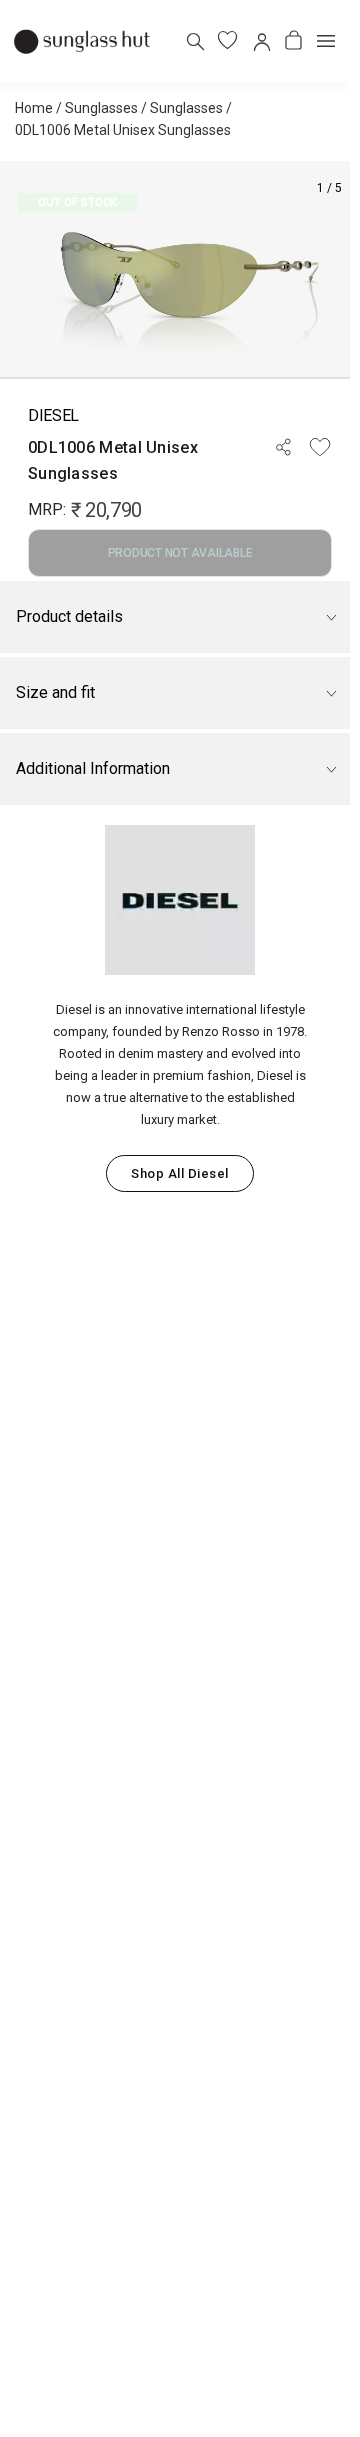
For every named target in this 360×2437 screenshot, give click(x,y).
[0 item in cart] (293, 40)
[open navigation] (326, 41)
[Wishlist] (320, 447)
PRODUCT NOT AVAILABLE (180, 553)
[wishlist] (227, 40)
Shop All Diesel (180, 1173)
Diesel (53, 415)
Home (34, 108)
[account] (260, 40)
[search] (194, 40)
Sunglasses (101, 108)
